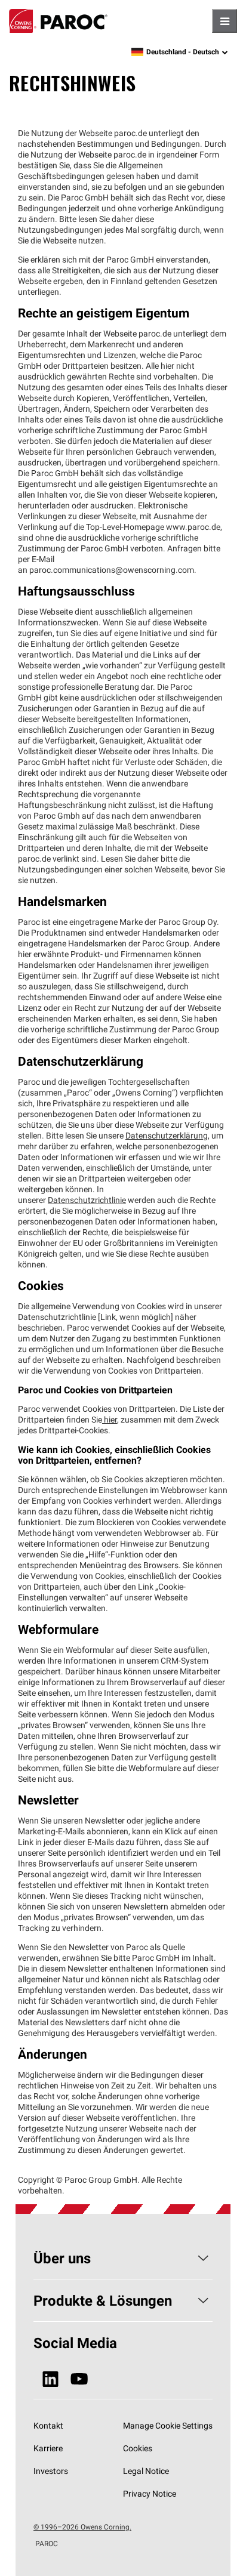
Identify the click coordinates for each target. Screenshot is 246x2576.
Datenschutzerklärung (167, 1136)
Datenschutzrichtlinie (87, 1200)
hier (110, 1420)
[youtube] (79, 2379)
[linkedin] (50, 2379)
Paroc (58, 21)
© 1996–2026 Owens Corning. (82, 2527)
